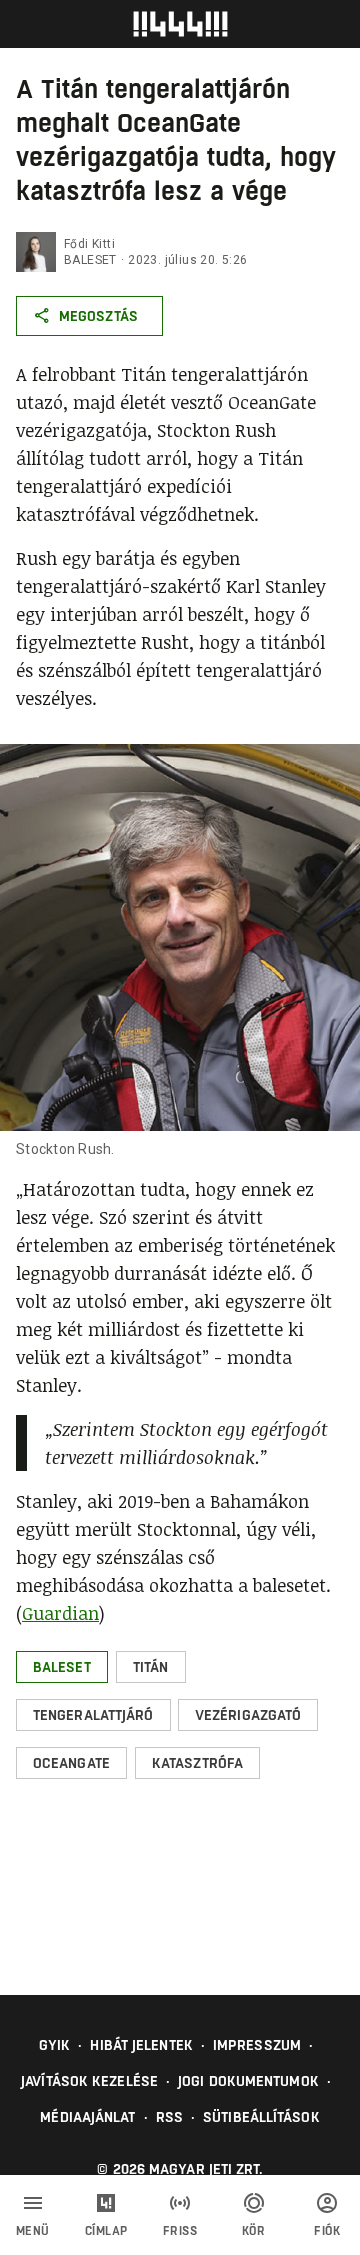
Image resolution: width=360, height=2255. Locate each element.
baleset (90, 260)
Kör (254, 2231)
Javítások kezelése (89, 2081)
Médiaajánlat (87, 2117)
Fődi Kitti (89, 244)
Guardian (60, 1613)
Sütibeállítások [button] (261, 2117)
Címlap (106, 2231)
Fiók (327, 2231)
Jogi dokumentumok (248, 2081)
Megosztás (98, 316)
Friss (180, 2231)
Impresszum (257, 2045)
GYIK (54, 2045)
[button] (62, 1667)
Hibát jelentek (141, 2045)
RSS (169, 2117)
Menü (33, 2231)
